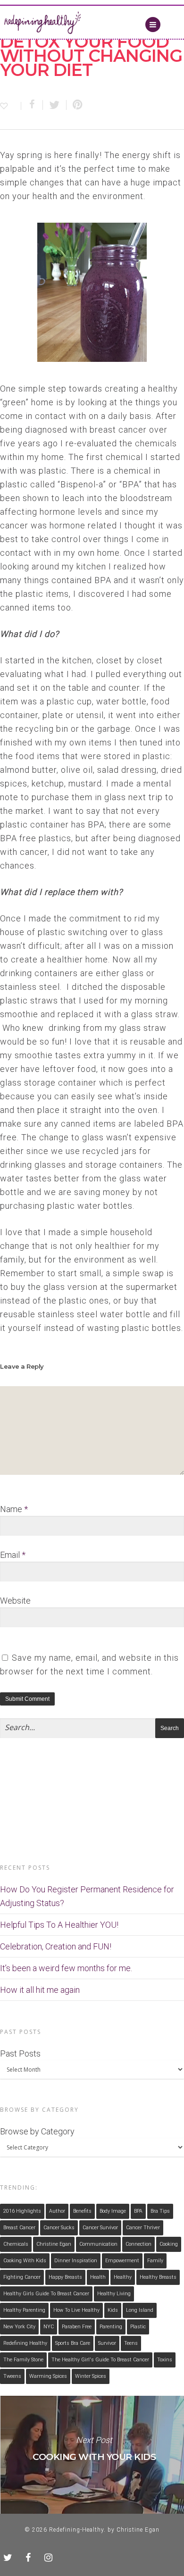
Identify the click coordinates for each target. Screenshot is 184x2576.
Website (15, 1601)
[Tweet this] (55, 105)
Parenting (111, 2327)
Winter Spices (91, 2376)
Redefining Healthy (25, 2343)
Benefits (82, 2211)
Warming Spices (48, 2376)
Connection (138, 2244)
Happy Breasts (65, 2277)
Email (13, 1555)
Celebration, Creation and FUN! (56, 1946)
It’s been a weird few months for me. (66, 1968)
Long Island (140, 2310)
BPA (138, 2211)
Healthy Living (114, 2294)
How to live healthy (76, 2310)
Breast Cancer (19, 2228)
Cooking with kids (25, 2261)
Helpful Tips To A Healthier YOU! (59, 1925)
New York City (19, 2327)
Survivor (107, 2343)
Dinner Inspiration (76, 2261)
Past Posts (20, 2053)
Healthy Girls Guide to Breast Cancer (46, 2294)
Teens (131, 2343)
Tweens (12, 2376)
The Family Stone (23, 2360)
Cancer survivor (100, 2228)
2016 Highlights (22, 2211)
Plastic (138, 2327)
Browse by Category (37, 2131)
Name (14, 1509)
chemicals (16, 2244)
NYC (49, 2327)
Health (98, 2277)
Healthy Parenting (24, 2310)
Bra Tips (160, 2211)
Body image (113, 2211)
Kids (113, 2310)
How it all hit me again (40, 1990)
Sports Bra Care (73, 2343)
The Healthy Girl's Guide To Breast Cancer (100, 2360)
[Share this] (32, 105)
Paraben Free (77, 2327)
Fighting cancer (22, 2277)
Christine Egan (54, 2244)
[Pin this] (75, 105)
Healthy (123, 2277)
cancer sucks (59, 2228)
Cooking (169, 2244)
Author (57, 2211)
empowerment (122, 2261)
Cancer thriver (143, 2228)
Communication (98, 2244)
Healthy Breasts (158, 2277)
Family (155, 2261)
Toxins (165, 2360)
